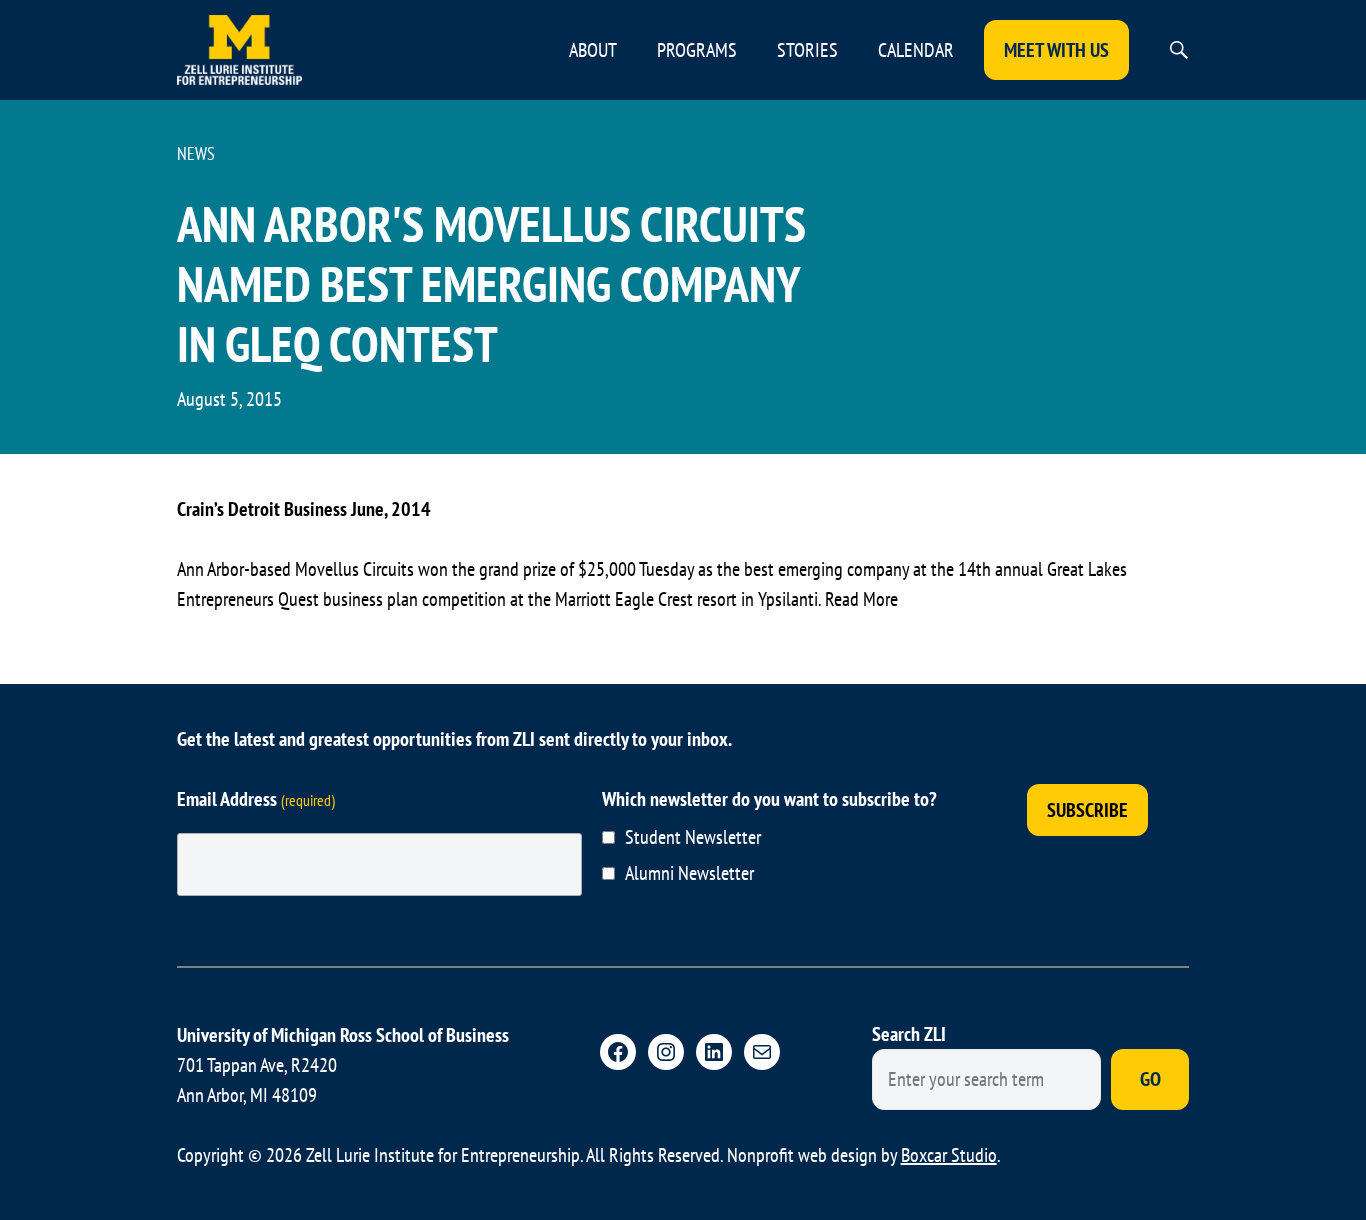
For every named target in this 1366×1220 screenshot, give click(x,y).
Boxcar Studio (949, 1155)
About (593, 50)
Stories (807, 50)
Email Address (256, 799)
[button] (1179, 50)
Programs (697, 50)
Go (1150, 1079)
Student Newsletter (693, 837)
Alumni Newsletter (689, 873)
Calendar (916, 50)
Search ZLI (909, 1034)
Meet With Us (1056, 50)
